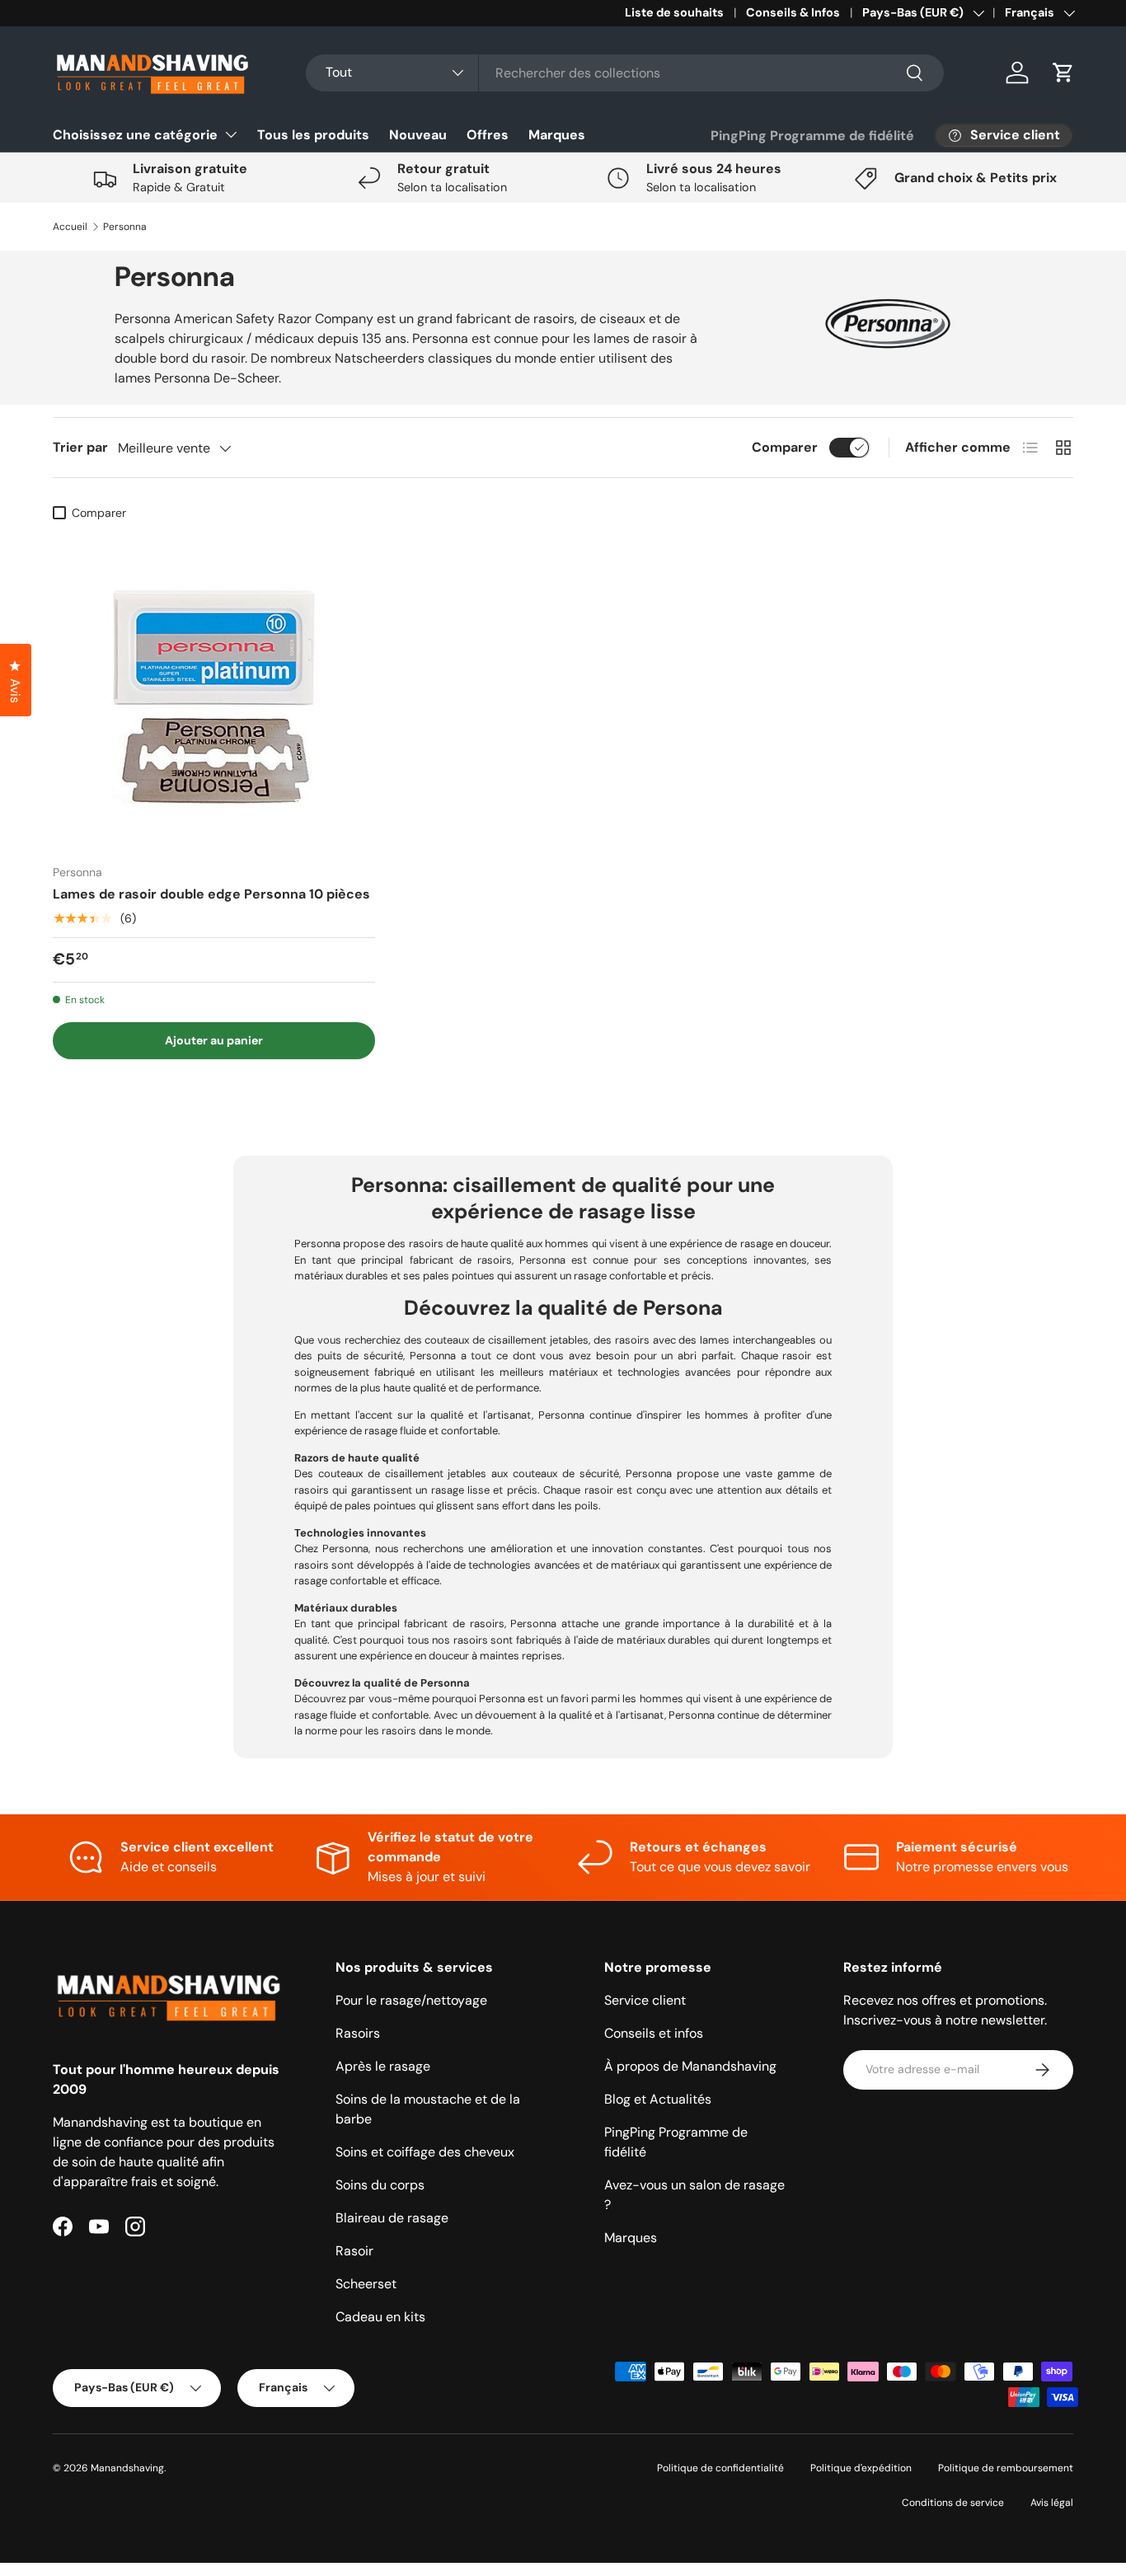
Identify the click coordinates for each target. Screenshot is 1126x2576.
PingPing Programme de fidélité (812, 136)
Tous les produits (313, 135)
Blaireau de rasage (392, 2218)
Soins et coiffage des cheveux (425, 2152)
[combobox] (625, 73)
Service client (645, 2000)
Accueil (70, 227)
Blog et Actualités (658, 2099)
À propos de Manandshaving (690, 2066)
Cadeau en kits (380, 2317)
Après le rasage (383, 2066)
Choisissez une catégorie (135, 135)
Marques (557, 135)
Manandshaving (127, 2468)
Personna (125, 227)
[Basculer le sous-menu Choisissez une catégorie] (231, 134)
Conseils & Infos (793, 12)
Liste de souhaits (674, 12)
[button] (1063, 73)
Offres (488, 135)
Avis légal (1052, 2503)
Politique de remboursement (1006, 2468)
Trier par (80, 447)
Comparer (785, 447)
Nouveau (418, 135)
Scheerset (366, 2284)
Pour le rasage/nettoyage (411, 2000)
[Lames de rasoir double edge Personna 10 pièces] (214, 690)
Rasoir (354, 2251)
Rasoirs (358, 2033)
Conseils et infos (654, 2033)
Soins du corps (380, 2185)
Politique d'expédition (861, 2468)
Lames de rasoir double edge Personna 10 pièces (211, 894)
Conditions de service (953, 2503)
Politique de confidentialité (720, 2468)
